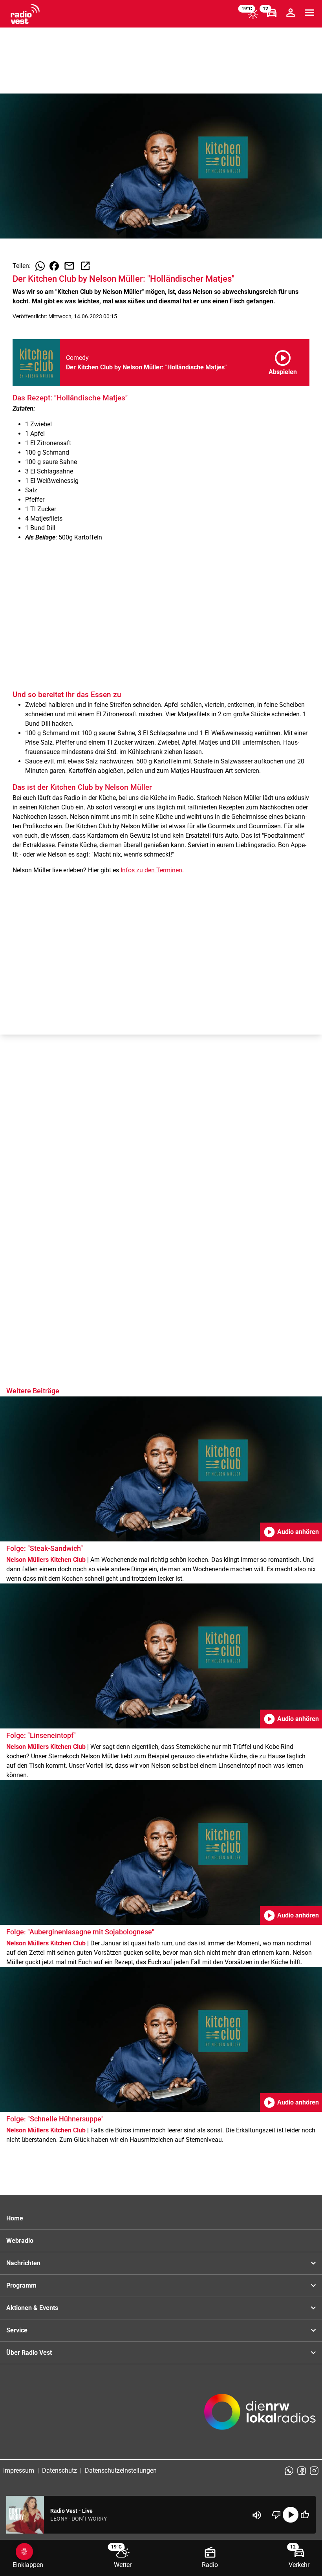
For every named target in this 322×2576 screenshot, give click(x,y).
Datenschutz (59, 2471)
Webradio (20, 2241)
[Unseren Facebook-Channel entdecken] (302, 2471)
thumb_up (305, 2515)
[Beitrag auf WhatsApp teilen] (40, 266)
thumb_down (276, 2515)
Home (15, 2218)
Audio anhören (291, 1532)
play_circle (291, 2515)
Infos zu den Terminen (151, 870)
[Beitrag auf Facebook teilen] (54, 266)
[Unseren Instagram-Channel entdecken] (314, 2471)
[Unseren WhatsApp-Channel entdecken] (289, 2471)
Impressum (19, 2471)
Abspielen (283, 361)
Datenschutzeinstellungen (121, 2471)
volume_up (257, 2515)
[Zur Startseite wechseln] (25, 14)
